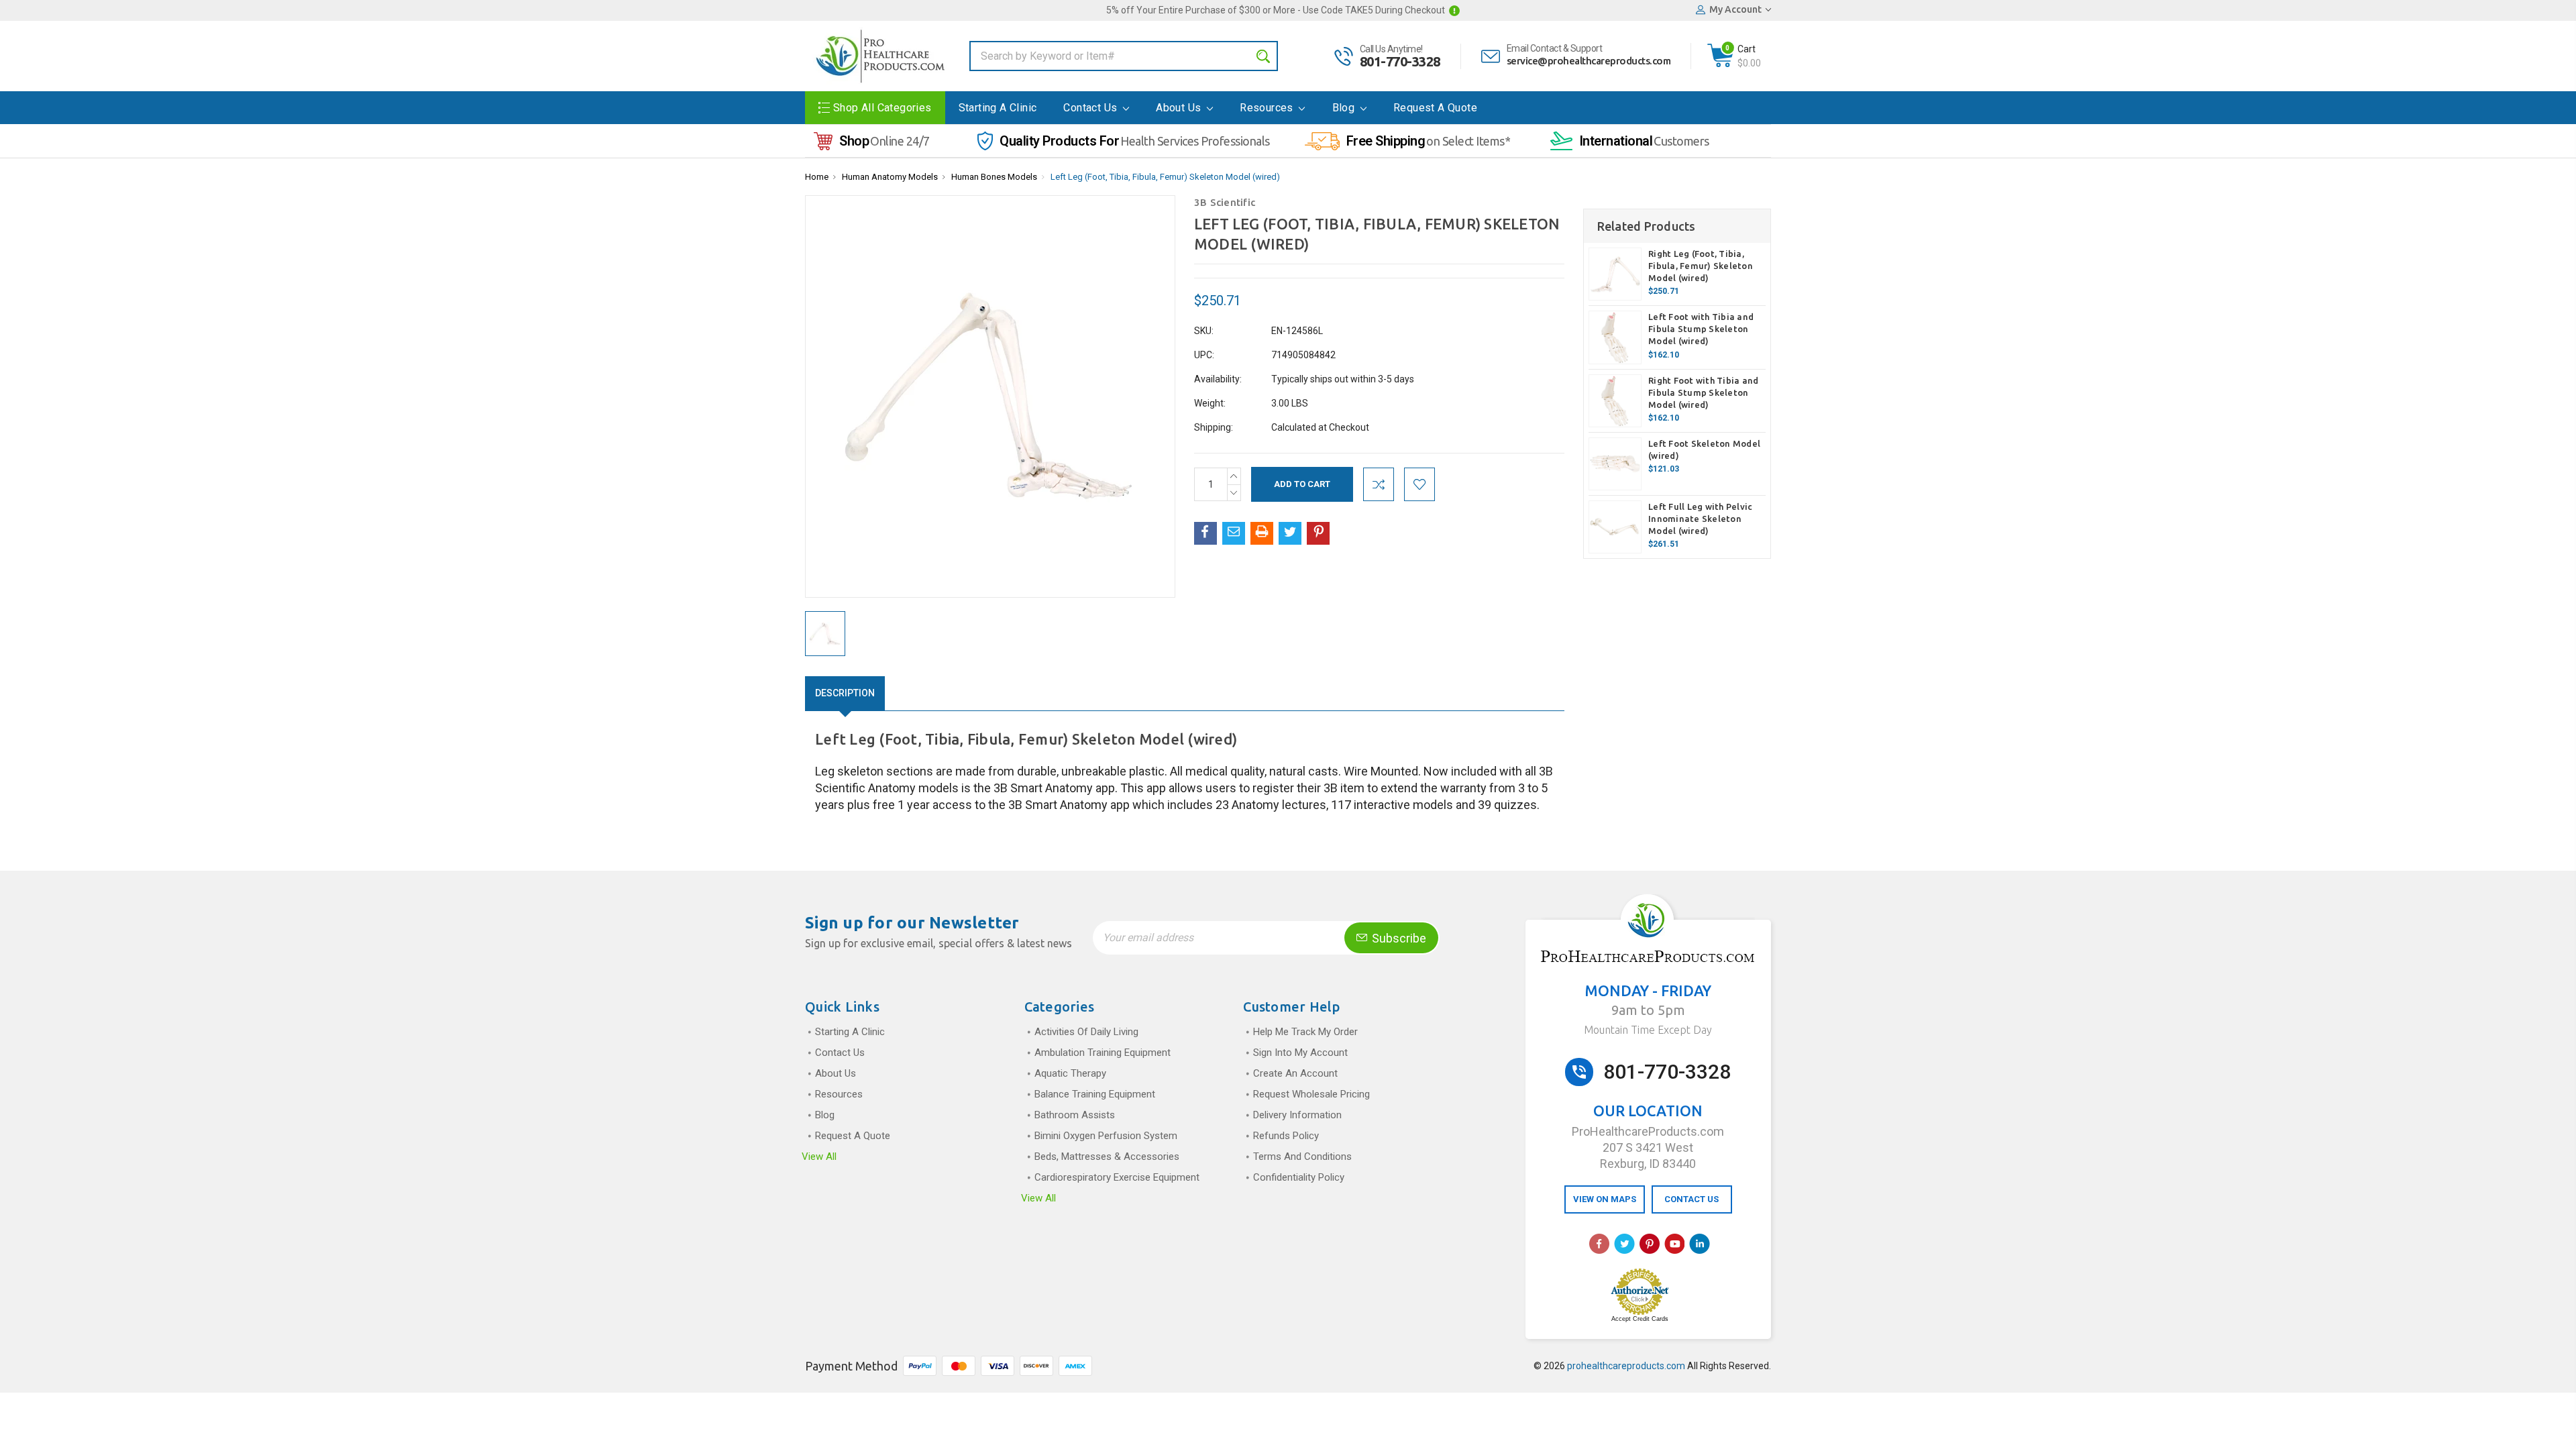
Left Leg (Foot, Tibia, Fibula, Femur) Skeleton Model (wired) (1165, 177)
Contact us (1091, 108)
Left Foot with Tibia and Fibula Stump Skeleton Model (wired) (1701, 329)
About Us (1180, 108)
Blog (1345, 108)
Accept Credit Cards (1640, 1319)
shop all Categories (882, 108)
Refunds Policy (1286, 1136)
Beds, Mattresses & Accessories (1107, 1157)
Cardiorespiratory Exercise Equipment (1117, 1177)
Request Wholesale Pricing (1311, 1094)
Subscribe (1398, 938)
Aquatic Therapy (1070, 1073)
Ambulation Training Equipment (1103, 1053)
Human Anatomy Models (890, 177)
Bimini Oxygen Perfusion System (1106, 1136)
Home (817, 177)
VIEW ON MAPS (1605, 1199)
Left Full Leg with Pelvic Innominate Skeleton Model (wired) (1700, 519)
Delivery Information (1297, 1115)
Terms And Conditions (1302, 1157)
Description (845, 693)
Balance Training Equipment (1095, 1094)
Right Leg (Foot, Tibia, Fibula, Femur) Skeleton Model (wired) (1701, 266)
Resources (1268, 108)
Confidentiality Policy (1299, 1177)
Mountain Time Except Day (1648, 1030)
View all (819, 1157)
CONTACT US (1692, 1199)
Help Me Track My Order (1305, 1032)
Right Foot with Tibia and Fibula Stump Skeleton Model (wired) (1703, 392)
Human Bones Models (994, 177)
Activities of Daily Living (1086, 1032)
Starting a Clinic (998, 108)
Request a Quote (1435, 108)
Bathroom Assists (1075, 1115)
